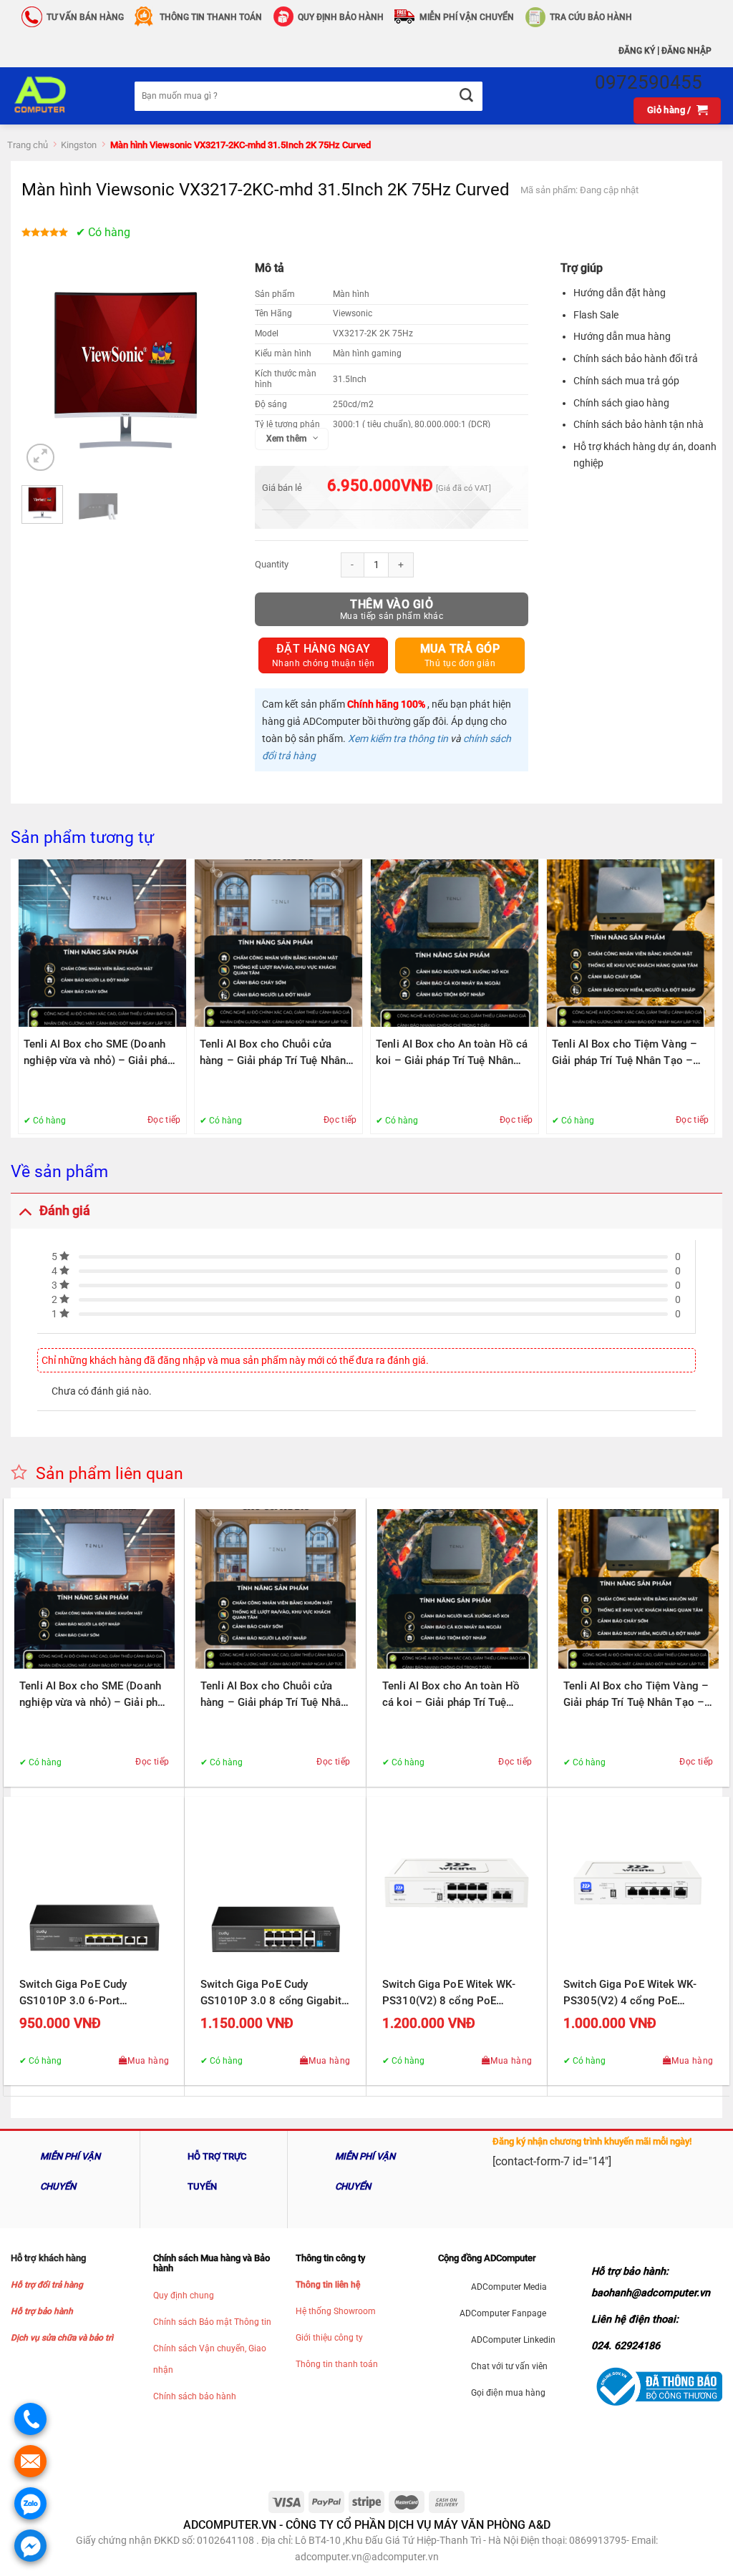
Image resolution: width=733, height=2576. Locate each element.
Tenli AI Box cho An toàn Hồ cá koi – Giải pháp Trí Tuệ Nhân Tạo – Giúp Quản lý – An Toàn (452, 1053)
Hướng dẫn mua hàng (622, 336)
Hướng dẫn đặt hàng (620, 293)
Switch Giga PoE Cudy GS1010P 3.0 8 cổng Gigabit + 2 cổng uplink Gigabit (275, 1994)
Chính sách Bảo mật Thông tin (212, 2322)
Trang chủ (28, 145)
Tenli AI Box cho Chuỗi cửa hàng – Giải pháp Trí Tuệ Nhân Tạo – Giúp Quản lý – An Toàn (273, 1053)
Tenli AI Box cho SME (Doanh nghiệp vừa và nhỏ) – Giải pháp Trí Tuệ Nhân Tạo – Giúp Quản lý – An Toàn (102, 1053)
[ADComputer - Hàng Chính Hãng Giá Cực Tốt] (62, 96)
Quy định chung (184, 2296)
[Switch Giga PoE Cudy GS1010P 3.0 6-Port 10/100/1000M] (94, 1888)
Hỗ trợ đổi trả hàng (47, 2285)
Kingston (79, 145)
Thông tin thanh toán (337, 2364)
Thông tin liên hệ (328, 2285)
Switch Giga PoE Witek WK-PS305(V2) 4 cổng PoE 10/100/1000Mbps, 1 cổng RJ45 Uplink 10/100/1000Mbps (630, 1994)
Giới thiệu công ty (329, 2338)
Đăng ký (637, 51)
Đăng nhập (686, 51)
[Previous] (44, 371)
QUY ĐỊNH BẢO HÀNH (341, 17)
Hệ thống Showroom (336, 2311)
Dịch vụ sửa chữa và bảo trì (62, 2338)
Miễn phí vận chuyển (467, 17)
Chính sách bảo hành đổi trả (636, 358)
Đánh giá (65, 1211)
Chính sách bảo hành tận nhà (639, 424)
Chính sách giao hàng (621, 403)
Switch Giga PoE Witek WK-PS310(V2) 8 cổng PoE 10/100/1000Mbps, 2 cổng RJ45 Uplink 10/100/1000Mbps (449, 1994)
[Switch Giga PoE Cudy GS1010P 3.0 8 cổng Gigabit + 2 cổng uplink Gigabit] (276, 1888)
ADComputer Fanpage (503, 2313)
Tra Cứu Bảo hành (591, 17)
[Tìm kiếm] (466, 96)
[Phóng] (40, 458)
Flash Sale (596, 315)
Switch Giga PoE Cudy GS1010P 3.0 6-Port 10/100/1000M (73, 1994)
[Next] (208, 371)
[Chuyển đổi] (25, 1210)
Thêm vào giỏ (392, 604)
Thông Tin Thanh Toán (211, 17)
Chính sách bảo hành (195, 2396)
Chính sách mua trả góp (626, 381)
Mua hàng (148, 2061)
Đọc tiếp (164, 1120)
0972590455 (649, 82)
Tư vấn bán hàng (85, 17)
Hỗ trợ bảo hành (42, 2311)
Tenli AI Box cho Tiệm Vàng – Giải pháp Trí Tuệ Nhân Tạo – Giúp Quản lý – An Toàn (625, 1053)
